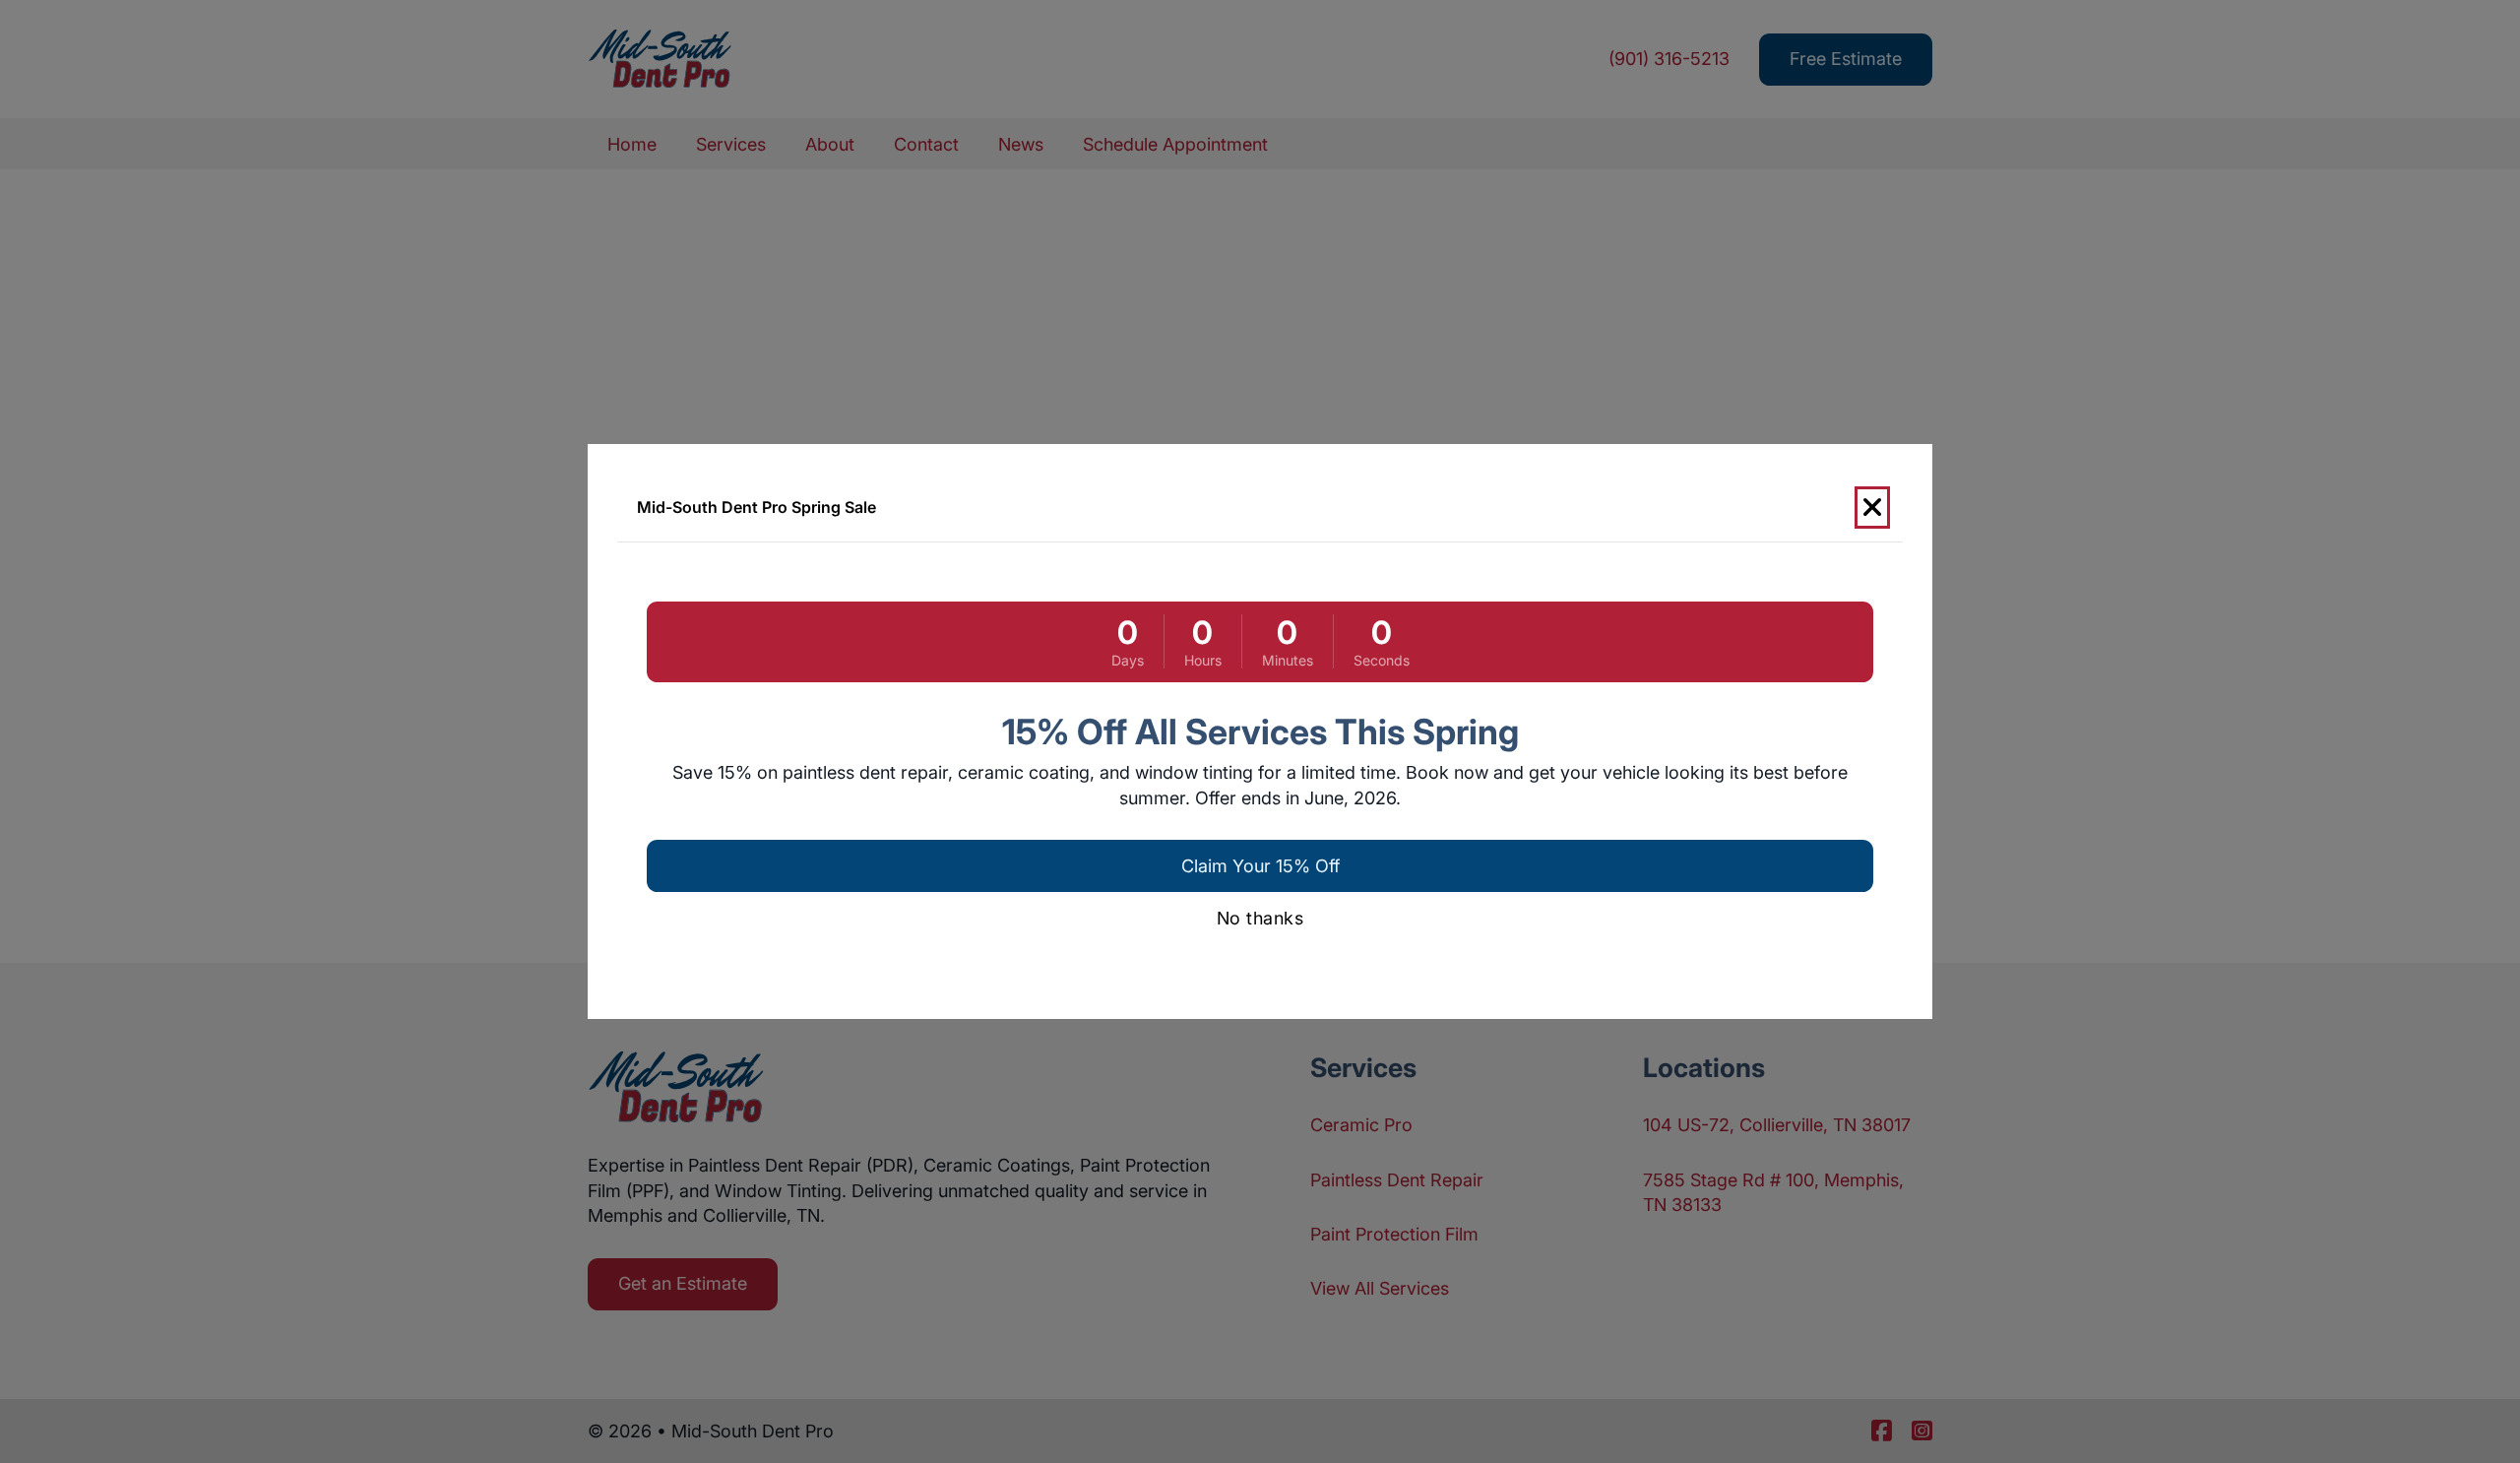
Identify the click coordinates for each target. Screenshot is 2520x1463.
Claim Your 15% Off (1260, 866)
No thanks (1260, 918)
